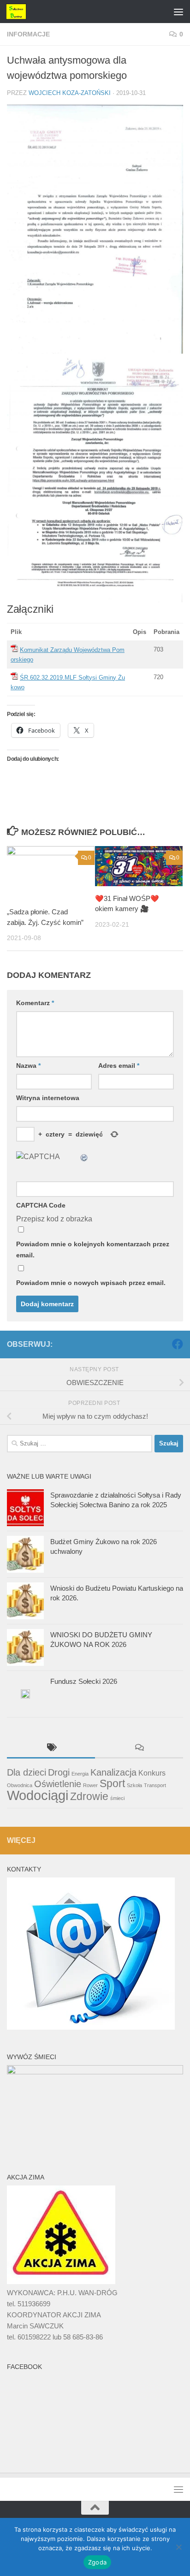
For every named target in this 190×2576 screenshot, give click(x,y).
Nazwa (28, 1066)
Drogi (59, 1772)
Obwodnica (20, 1785)
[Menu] (178, 12)
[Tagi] (51, 1749)
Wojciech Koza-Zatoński (70, 93)
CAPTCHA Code (41, 1205)
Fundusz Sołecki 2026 (84, 1681)
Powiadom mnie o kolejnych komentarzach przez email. (93, 1250)
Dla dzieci (27, 1772)
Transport (155, 1785)
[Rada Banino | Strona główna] (20, 12)
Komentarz (35, 1003)
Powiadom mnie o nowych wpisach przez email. (91, 1283)
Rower (90, 1785)
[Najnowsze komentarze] (139, 1749)
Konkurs (152, 1773)
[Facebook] (178, 1344)
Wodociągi (38, 1795)
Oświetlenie (58, 1784)
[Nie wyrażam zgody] (178, 2547)
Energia (80, 1774)
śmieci (117, 1798)
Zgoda (97, 2562)
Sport (112, 1783)
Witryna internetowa (48, 1098)
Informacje (28, 34)
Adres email (119, 1066)
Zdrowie (89, 1796)
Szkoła (134, 1785)
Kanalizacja (113, 1772)
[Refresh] (84, 1157)
